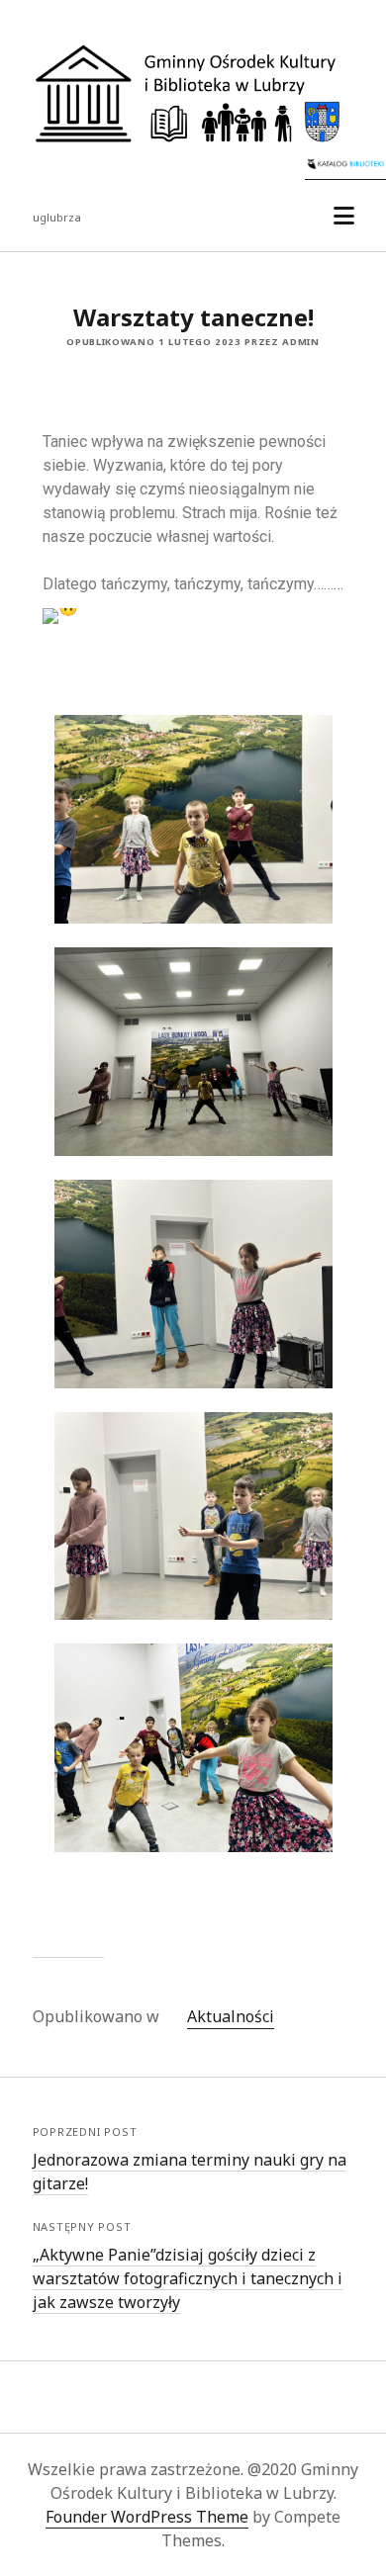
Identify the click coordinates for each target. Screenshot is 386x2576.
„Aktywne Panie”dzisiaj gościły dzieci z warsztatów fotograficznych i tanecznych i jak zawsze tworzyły (188, 2278)
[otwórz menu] (344, 216)
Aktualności (231, 2016)
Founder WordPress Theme (147, 2517)
